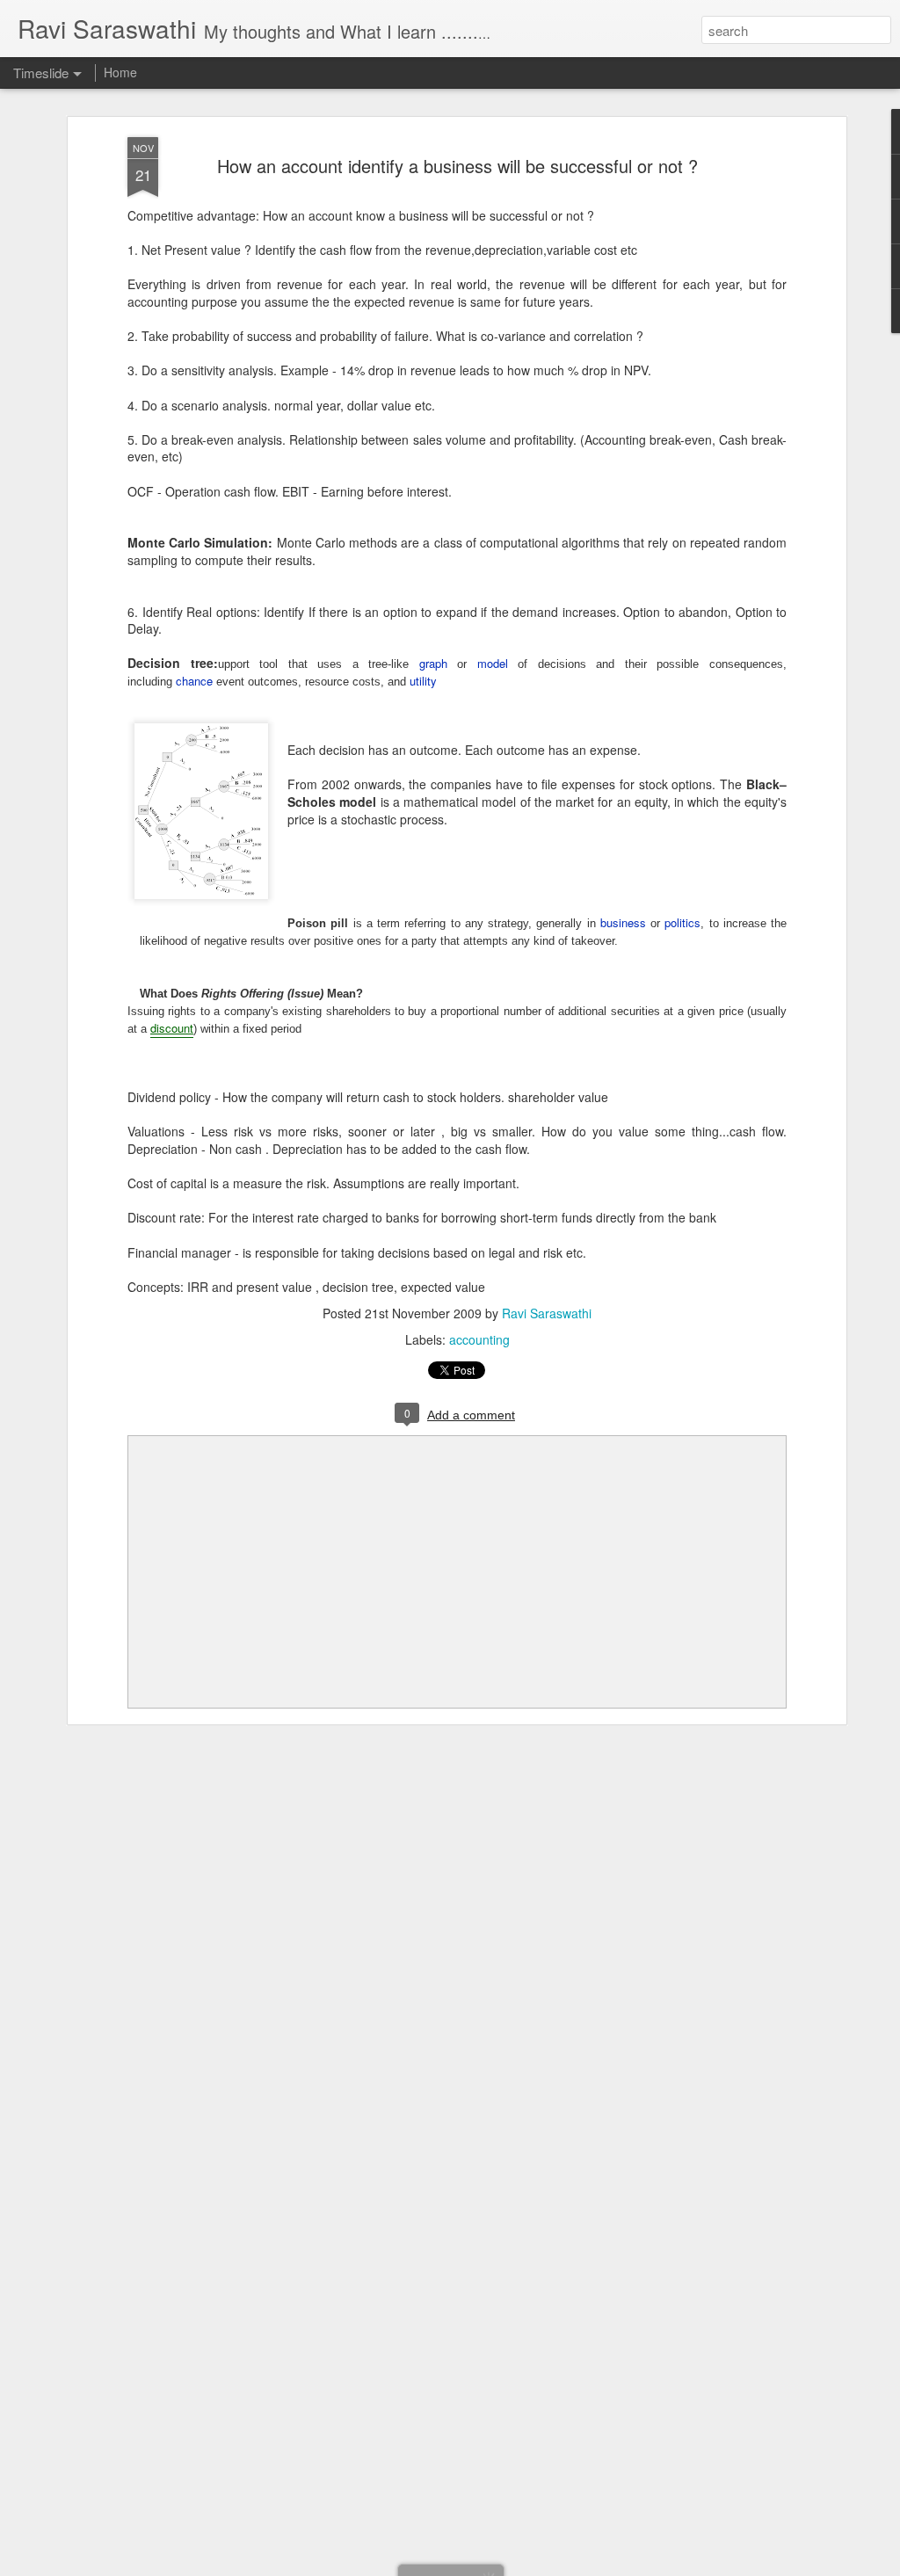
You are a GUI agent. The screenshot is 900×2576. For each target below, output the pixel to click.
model (493, 663)
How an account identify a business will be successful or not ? (457, 166)
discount (172, 1028)
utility (423, 681)
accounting (479, 1339)
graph (433, 663)
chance (194, 681)
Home (120, 72)
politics (682, 922)
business (623, 922)
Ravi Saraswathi (547, 1313)
